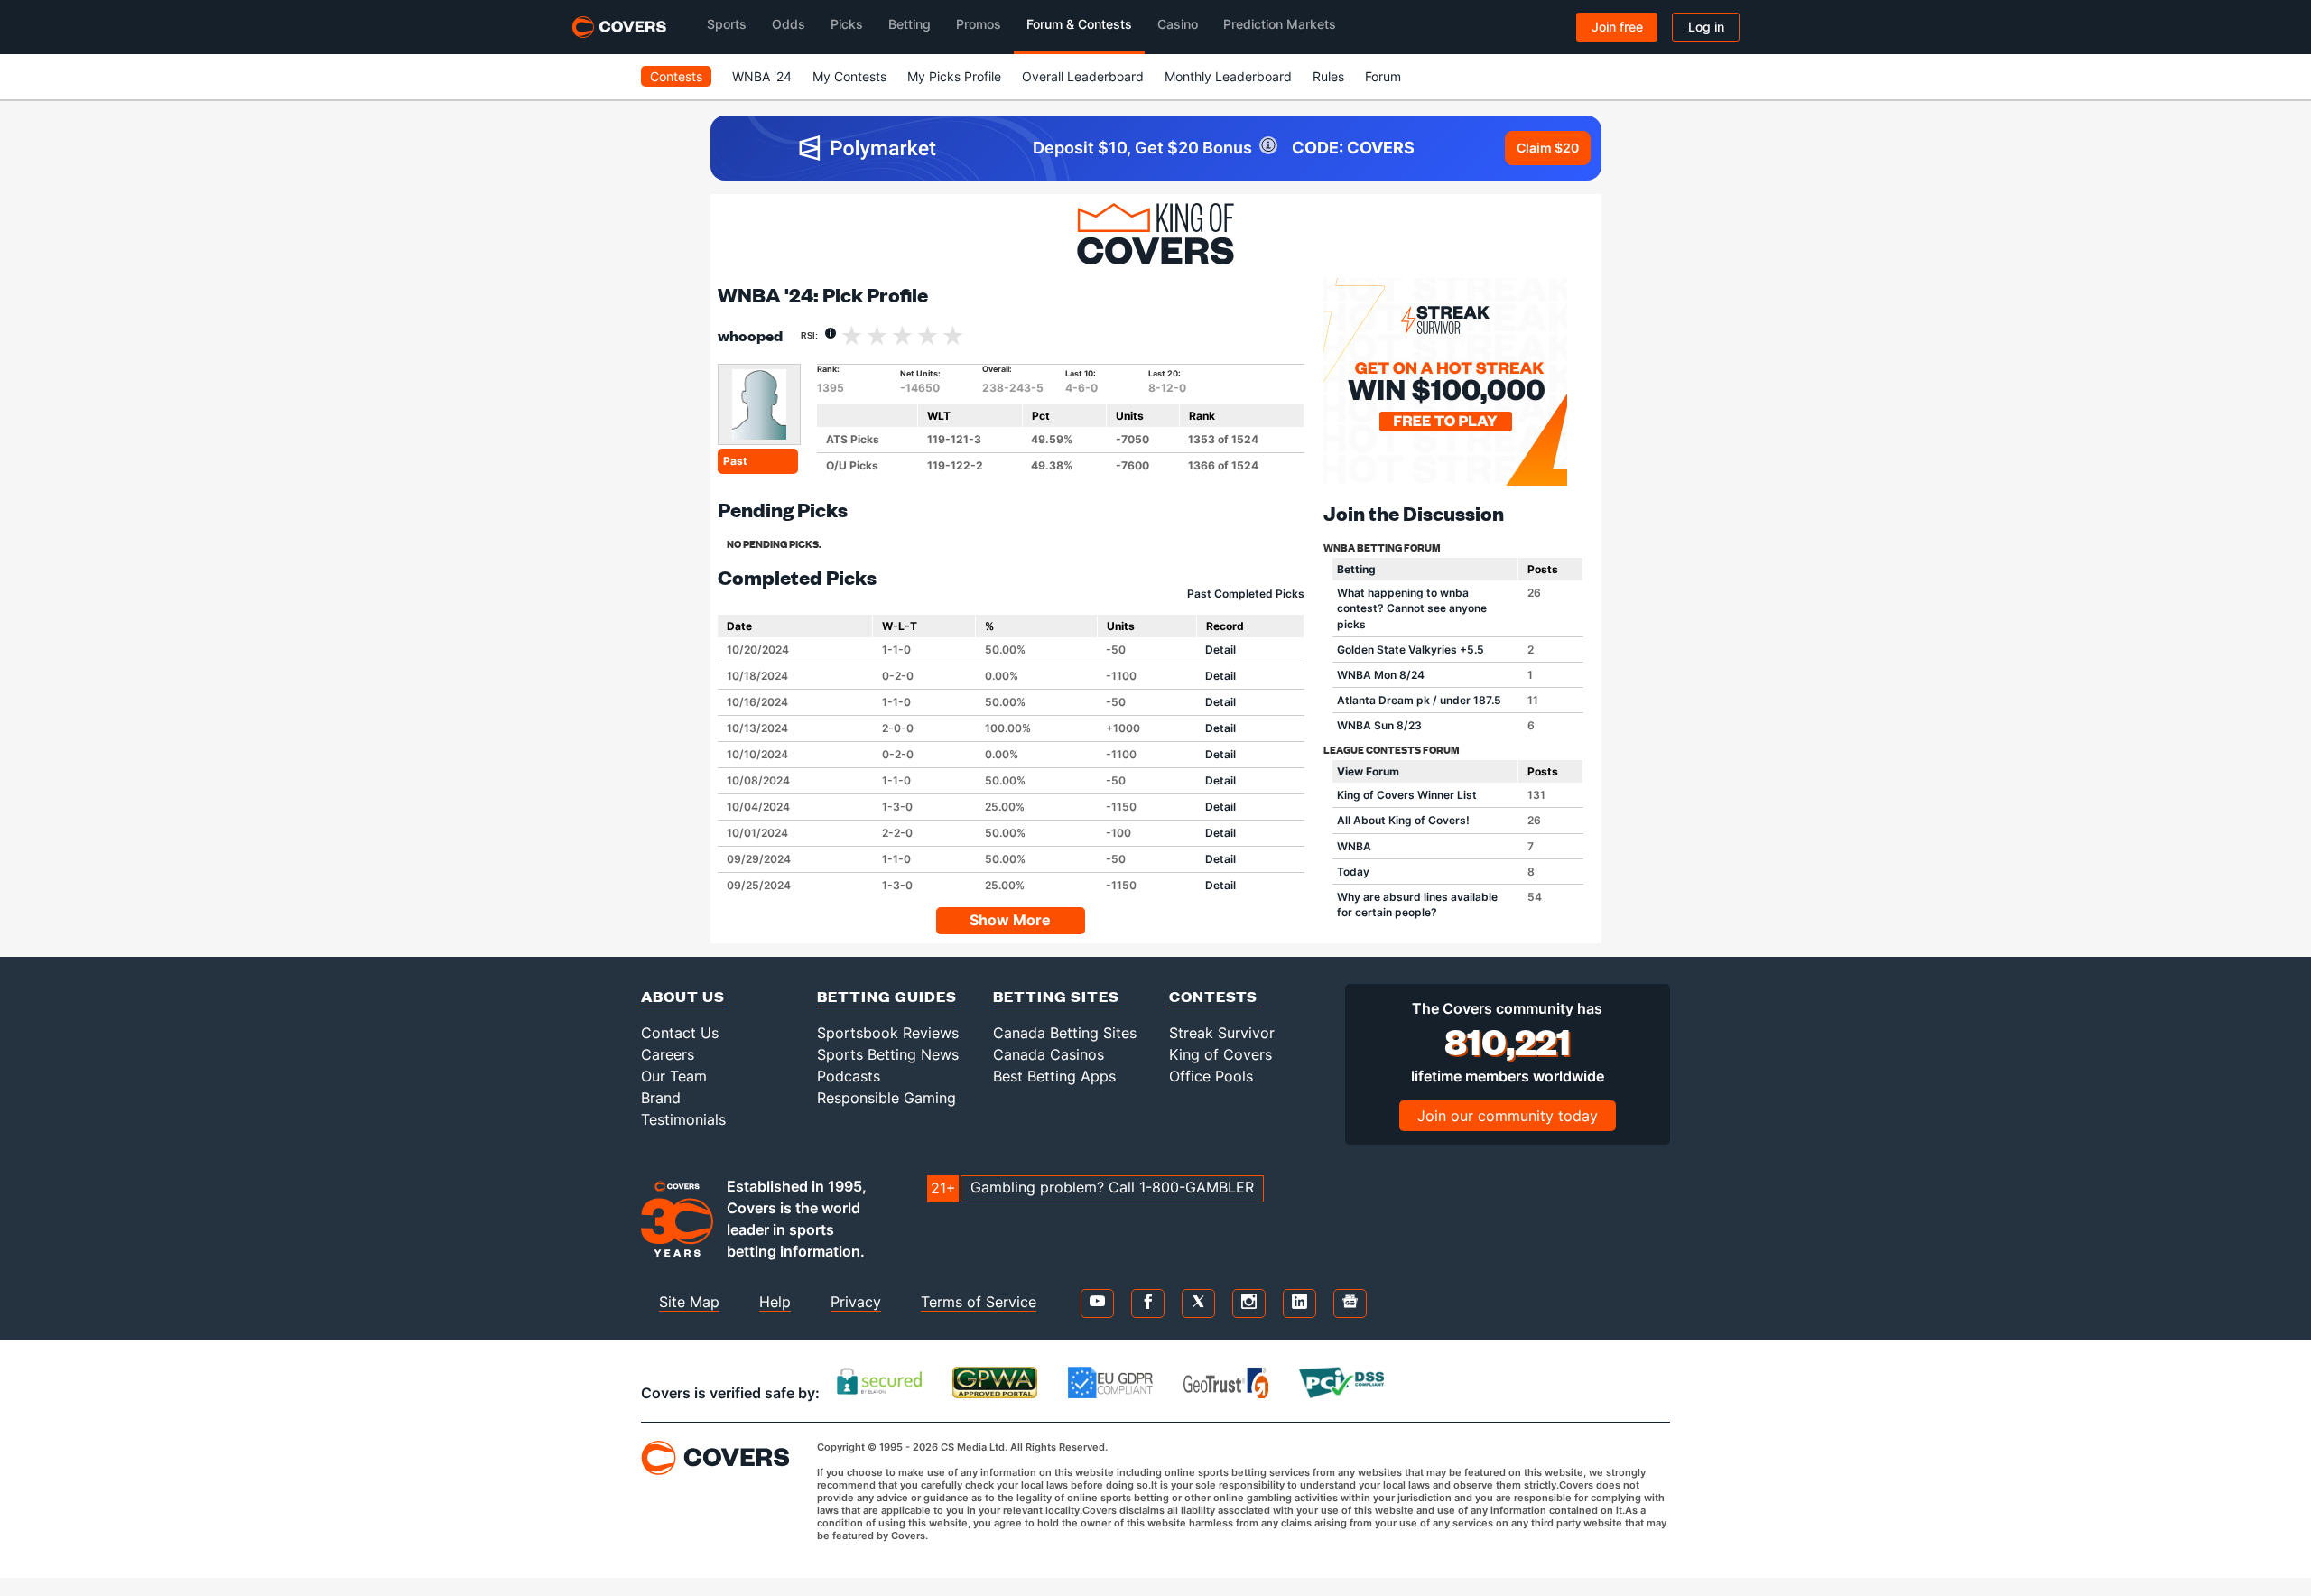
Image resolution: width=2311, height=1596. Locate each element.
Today (1353, 872)
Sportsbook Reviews (888, 1033)
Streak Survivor (1222, 1033)
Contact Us (680, 1033)
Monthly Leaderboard (1228, 76)
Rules (1328, 76)
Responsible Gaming (886, 1098)
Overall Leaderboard (1083, 76)
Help (775, 1302)
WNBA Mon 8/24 (1381, 675)
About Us (683, 996)
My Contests (849, 76)
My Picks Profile (954, 76)
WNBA (1354, 846)
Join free (1617, 27)
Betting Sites (1056, 996)
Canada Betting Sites (1065, 1033)
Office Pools (1211, 1076)
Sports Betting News (888, 1054)
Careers (668, 1054)
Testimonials (683, 1119)
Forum (1383, 76)
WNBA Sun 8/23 (1379, 725)
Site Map (689, 1302)
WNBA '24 (762, 76)
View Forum (1368, 771)
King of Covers (1220, 1054)
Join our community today (1508, 1116)
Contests (676, 76)
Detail (1220, 650)
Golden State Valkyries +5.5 (1411, 650)
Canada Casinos (1049, 1054)
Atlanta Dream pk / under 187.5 (1419, 700)
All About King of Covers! (1403, 820)
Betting (1356, 569)
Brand (661, 1098)
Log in (1706, 27)
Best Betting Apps (1054, 1076)
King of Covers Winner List (1407, 795)
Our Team (674, 1076)
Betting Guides (887, 996)
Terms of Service (979, 1302)
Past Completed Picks (1246, 594)
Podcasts (849, 1076)
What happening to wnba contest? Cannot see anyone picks (1412, 608)
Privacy (856, 1302)
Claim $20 (1548, 148)
